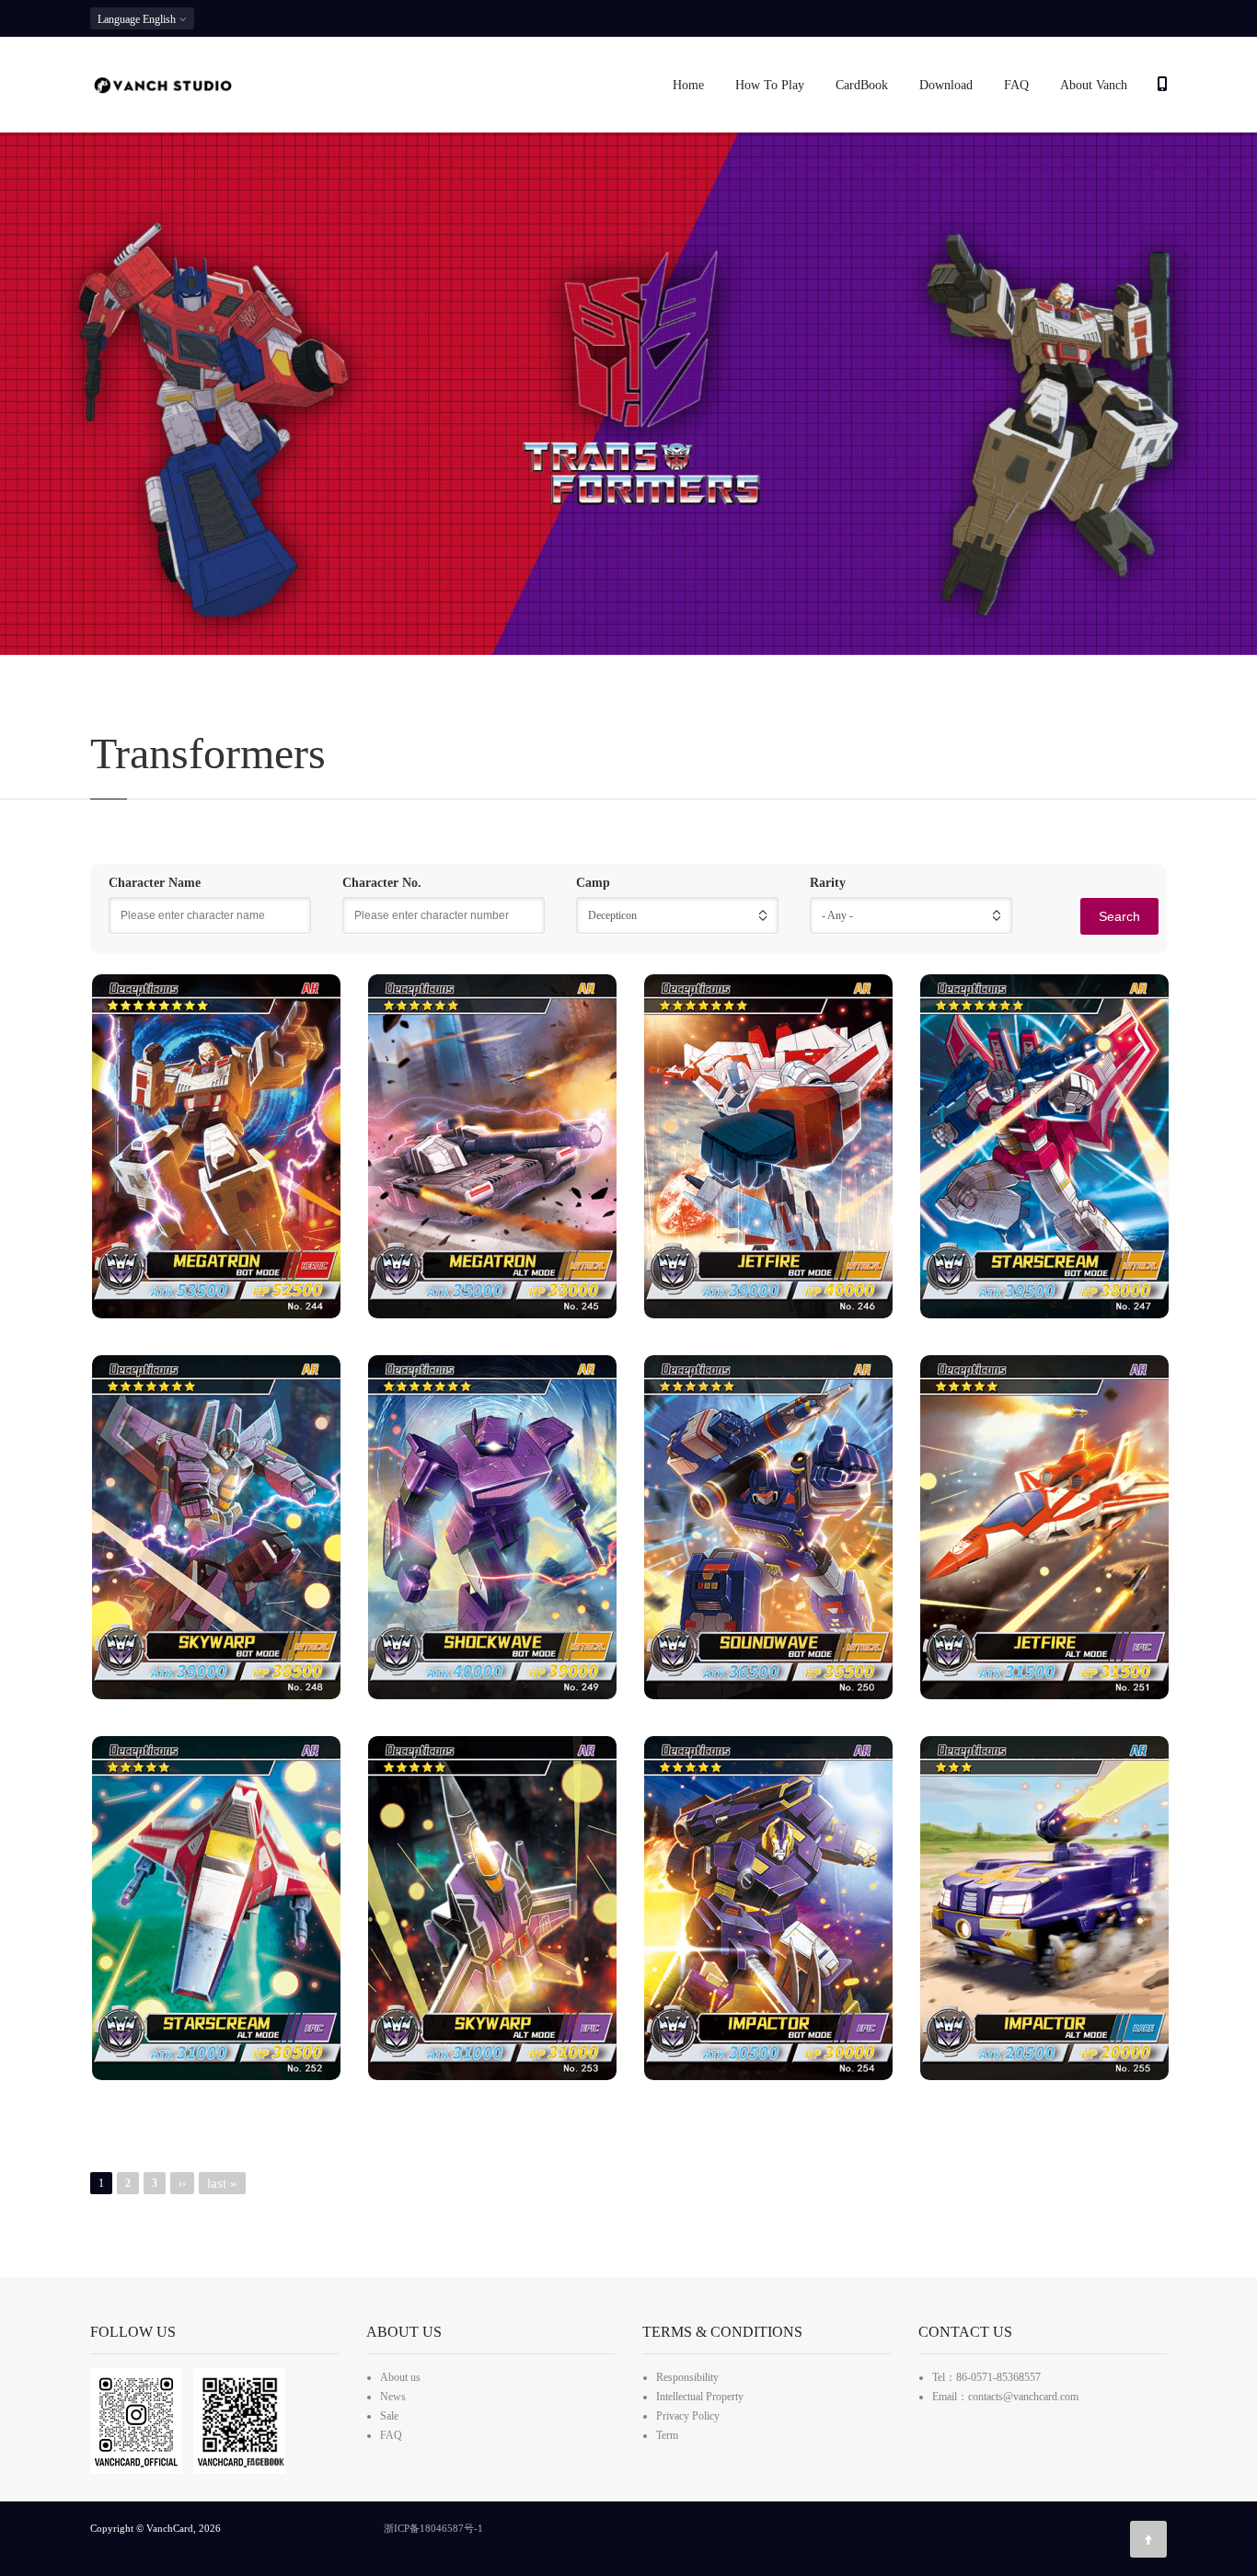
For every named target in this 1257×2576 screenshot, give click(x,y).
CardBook (862, 85)
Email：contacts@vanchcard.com (1005, 2397)
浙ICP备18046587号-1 (433, 2528)
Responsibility (687, 2377)
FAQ (1016, 85)
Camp (593, 883)
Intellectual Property (700, 2397)
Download (946, 85)
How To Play (770, 85)
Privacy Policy (688, 2416)
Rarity (828, 883)
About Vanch (1094, 85)
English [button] (138, 19)
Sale (389, 2416)
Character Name (155, 883)
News (393, 2397)
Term (667, 2435)
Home (688, 85)
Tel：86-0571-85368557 (986, 2377)
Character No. (382, 883)
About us (400, 2377)
